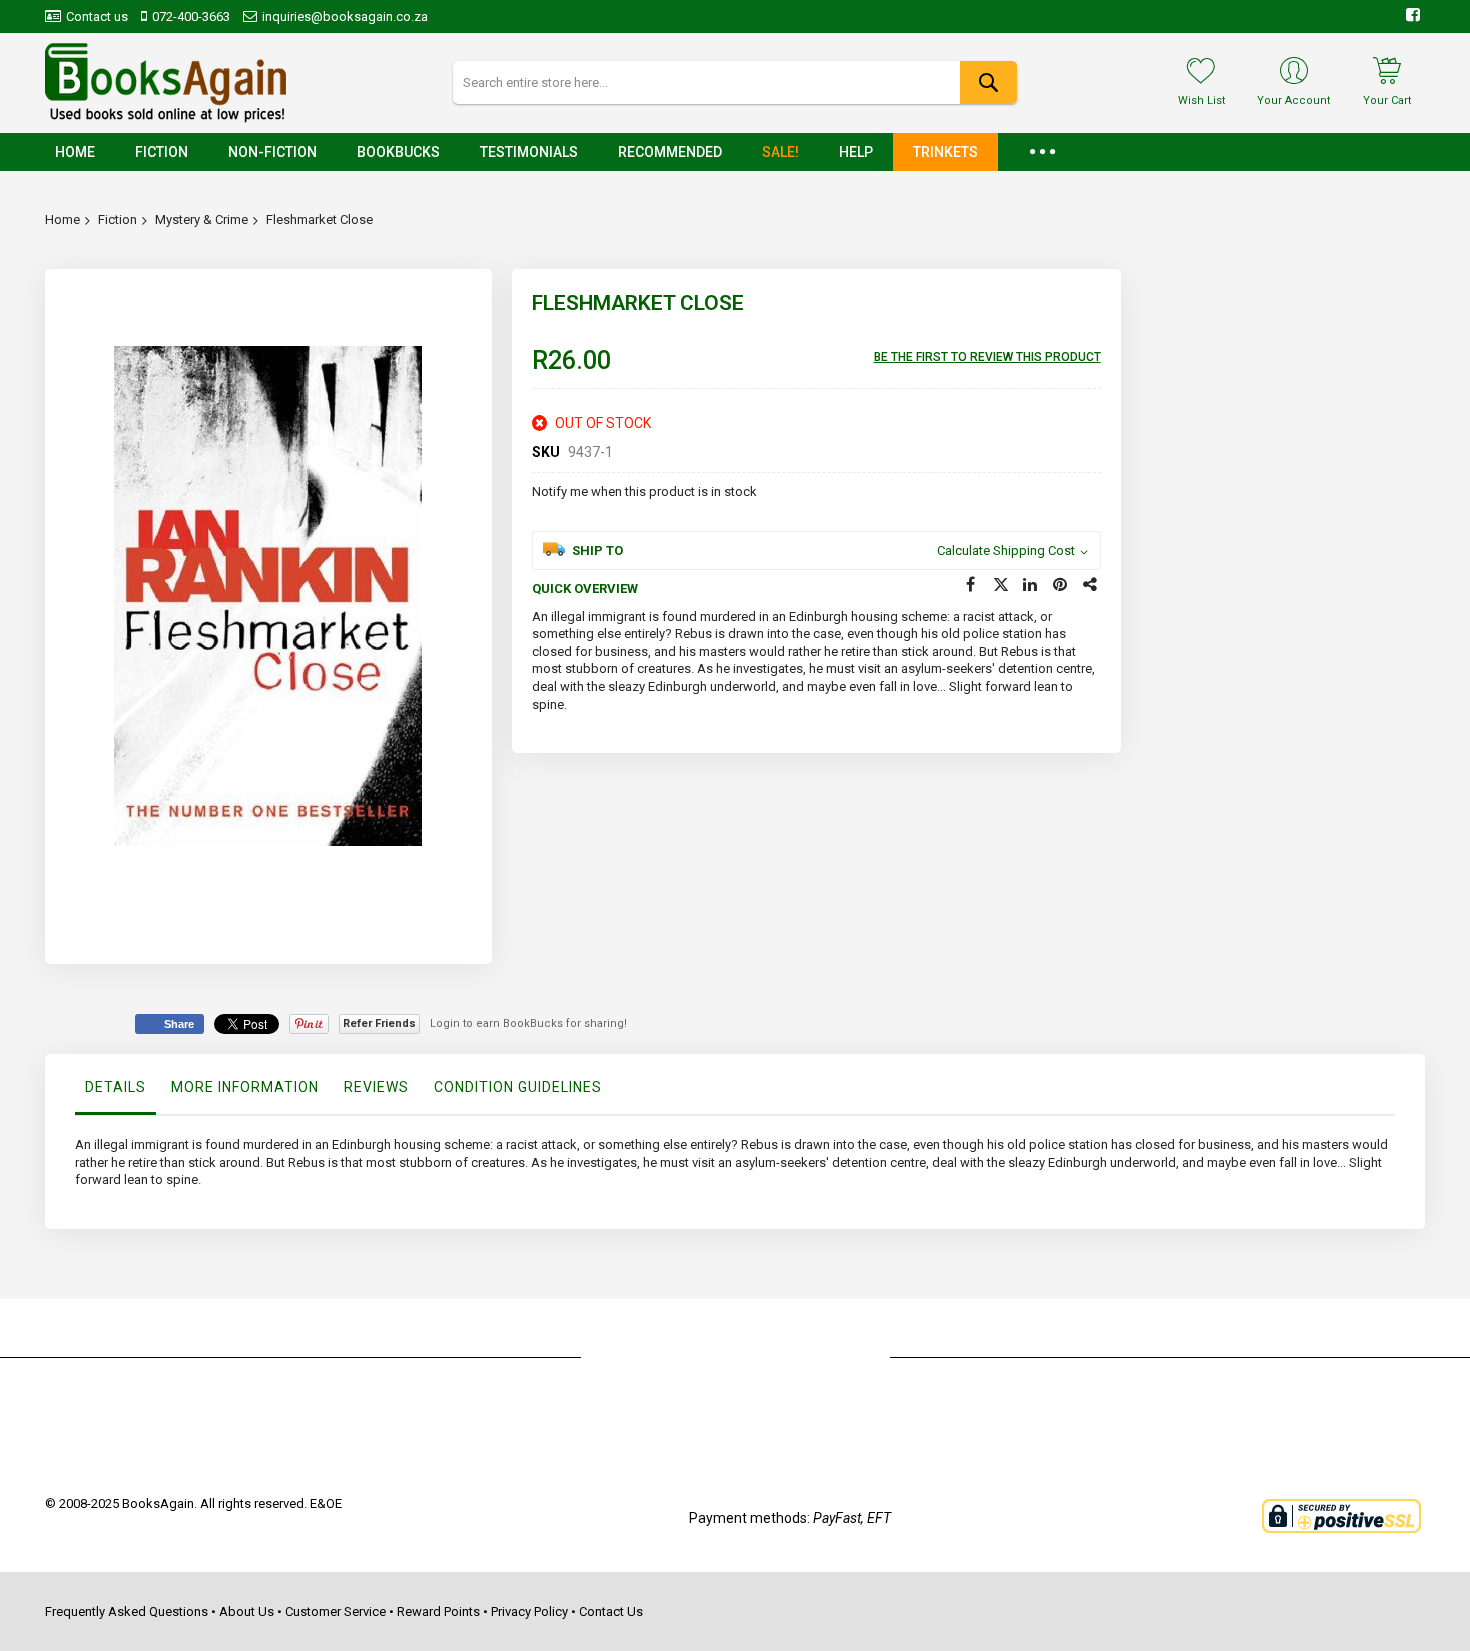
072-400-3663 (191, 16)
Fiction (117, 219)
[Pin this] (1061, 585)
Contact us (97, 16)
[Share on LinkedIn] (1031, 585)
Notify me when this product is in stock (644, 491)
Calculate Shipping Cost (1006, 550)
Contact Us (611, 1611)
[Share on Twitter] (1001, 585)
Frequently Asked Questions (126, 1611)
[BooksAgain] (165, 83)
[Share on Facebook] (971, 585)
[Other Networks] (1091, 585)
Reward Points (438, 1611)
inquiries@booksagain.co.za (345, 16)
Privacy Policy (529, 1611)
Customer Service (335, 1611)
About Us (246, 1611)
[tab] (115, 1092)
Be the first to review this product (987, 357)
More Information (245, 1087)
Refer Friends (379, 1023)
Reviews (376, 1087)
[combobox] (734, 82)
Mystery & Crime (201, 219)
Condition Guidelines (518, 1087)
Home (62, 219)
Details (115, 1087)
